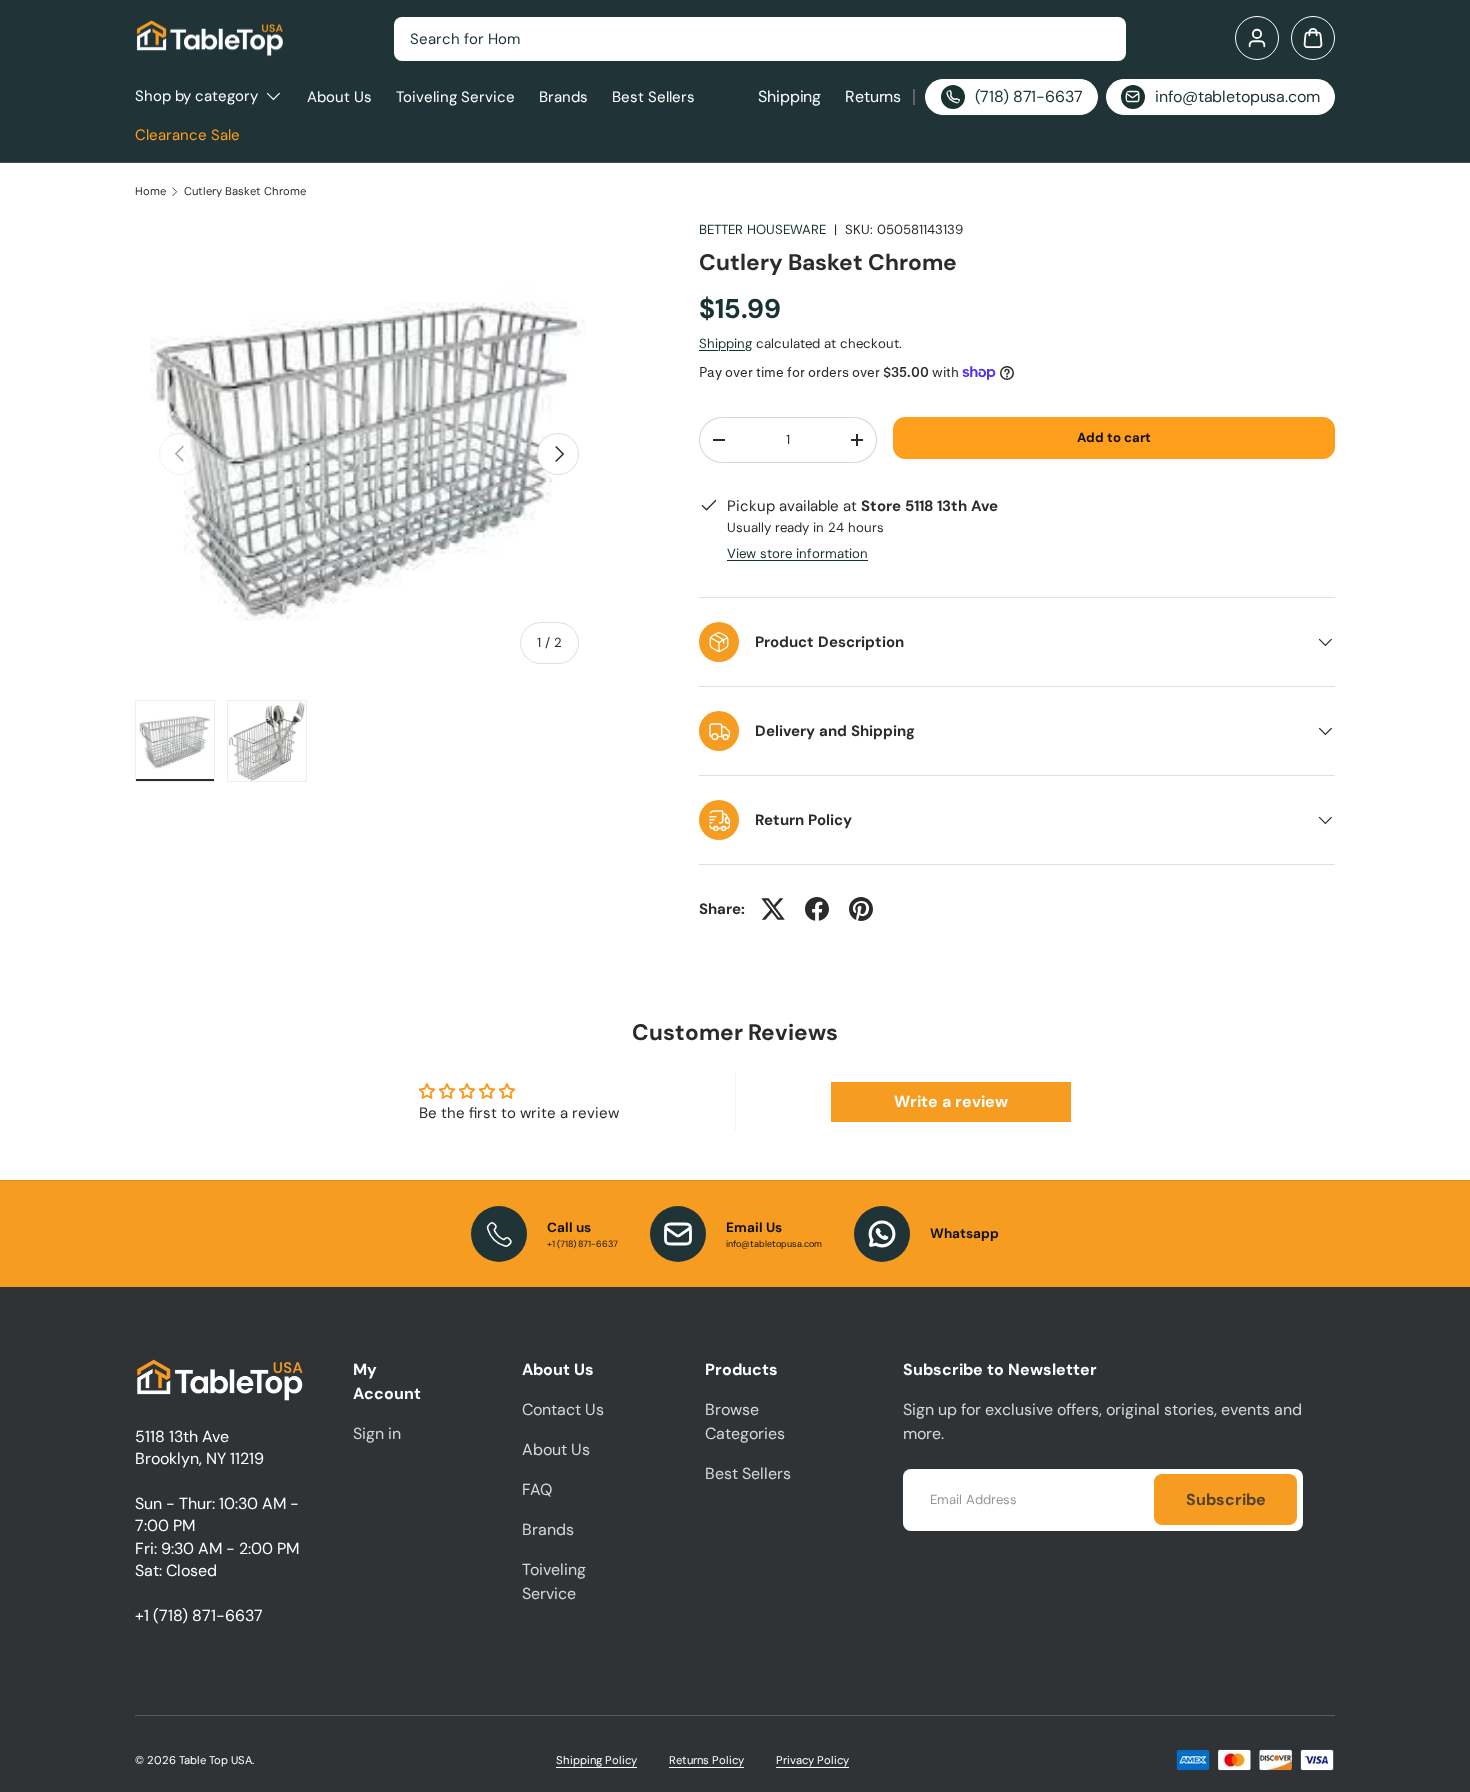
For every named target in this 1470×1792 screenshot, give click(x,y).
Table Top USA (215, 1760)
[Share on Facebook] (817, 909)
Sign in (377, 1433)
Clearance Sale (187, 135)
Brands (563, 97)
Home (150, 191)
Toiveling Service (455, 97)
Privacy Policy (812, 1760)
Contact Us (563, 1409)
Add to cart (1114, 437)
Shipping (789, 96)
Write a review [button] (951, 1101)
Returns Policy (706, 1760)
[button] (1313, 38)
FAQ (537, 1489)
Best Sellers (653, 97)
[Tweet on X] (773, 909)
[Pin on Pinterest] (861, 909)
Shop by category (196, 96)
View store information (797, 553)
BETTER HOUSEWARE (762, 229)
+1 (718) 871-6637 (199, 1615)
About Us (339, 97)
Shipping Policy (596, 1760)
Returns (873, 96)
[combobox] (760, 39)
